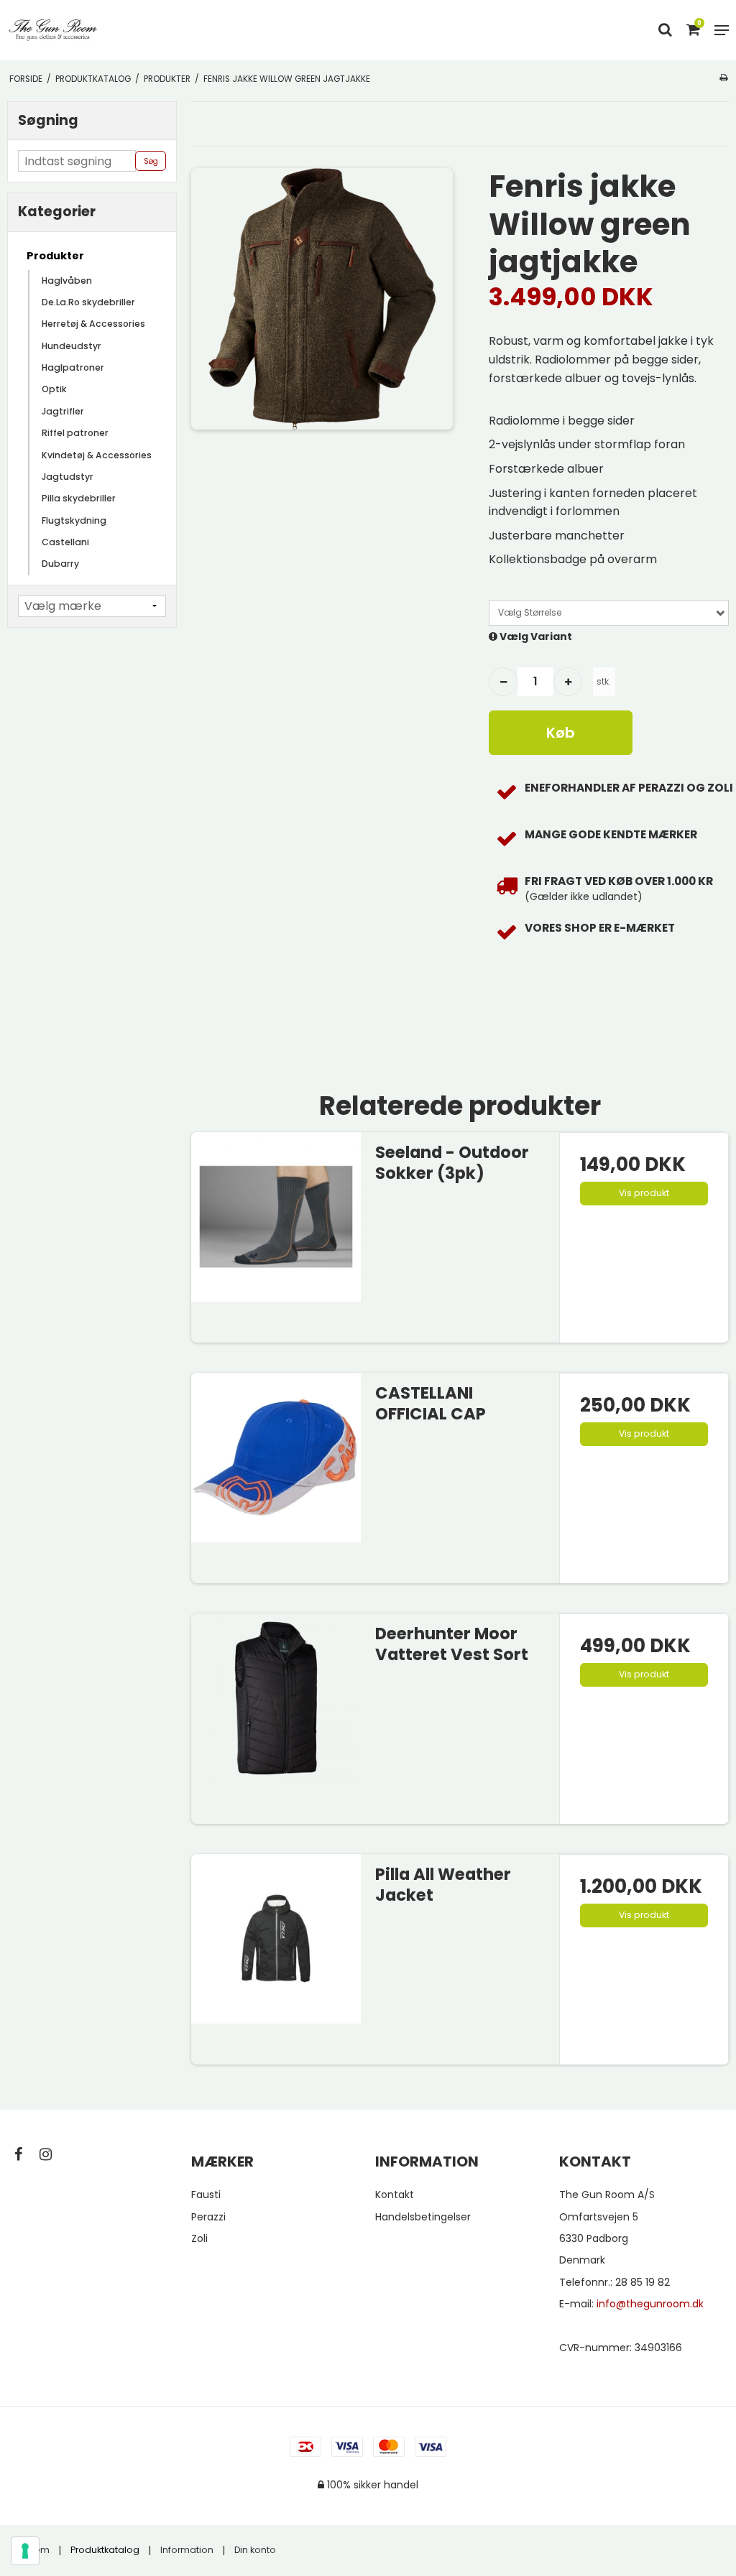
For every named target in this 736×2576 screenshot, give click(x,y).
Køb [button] (561, 733)
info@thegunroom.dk (650, 2304)
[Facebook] (26, 2154)
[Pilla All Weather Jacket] (276, 1939)
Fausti (206, 2195)
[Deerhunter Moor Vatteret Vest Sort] (276, 1698)
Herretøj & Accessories (93, 324)
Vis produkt (644, 1193)
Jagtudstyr (68, 477)
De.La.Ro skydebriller (88, 302)
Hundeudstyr (72, 346)
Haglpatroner (73, 367)
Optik (54, 389)
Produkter (55, 256)
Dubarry (60, 564)
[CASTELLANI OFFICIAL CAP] (276, 1458)
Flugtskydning (74, 520)
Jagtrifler (63, 411)
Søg (151, 161)
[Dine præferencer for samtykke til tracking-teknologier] (25, 2551)
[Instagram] (53, 2154)
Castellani (65, 542)
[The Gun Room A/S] (53, 30)
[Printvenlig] (723, 78)
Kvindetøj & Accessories (97, 455)
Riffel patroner (75, 433)
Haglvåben (67, 281)
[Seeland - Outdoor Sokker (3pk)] (276, 1217)
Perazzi (208, 2217)
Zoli (199, 2238)
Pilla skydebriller (79, 498)
